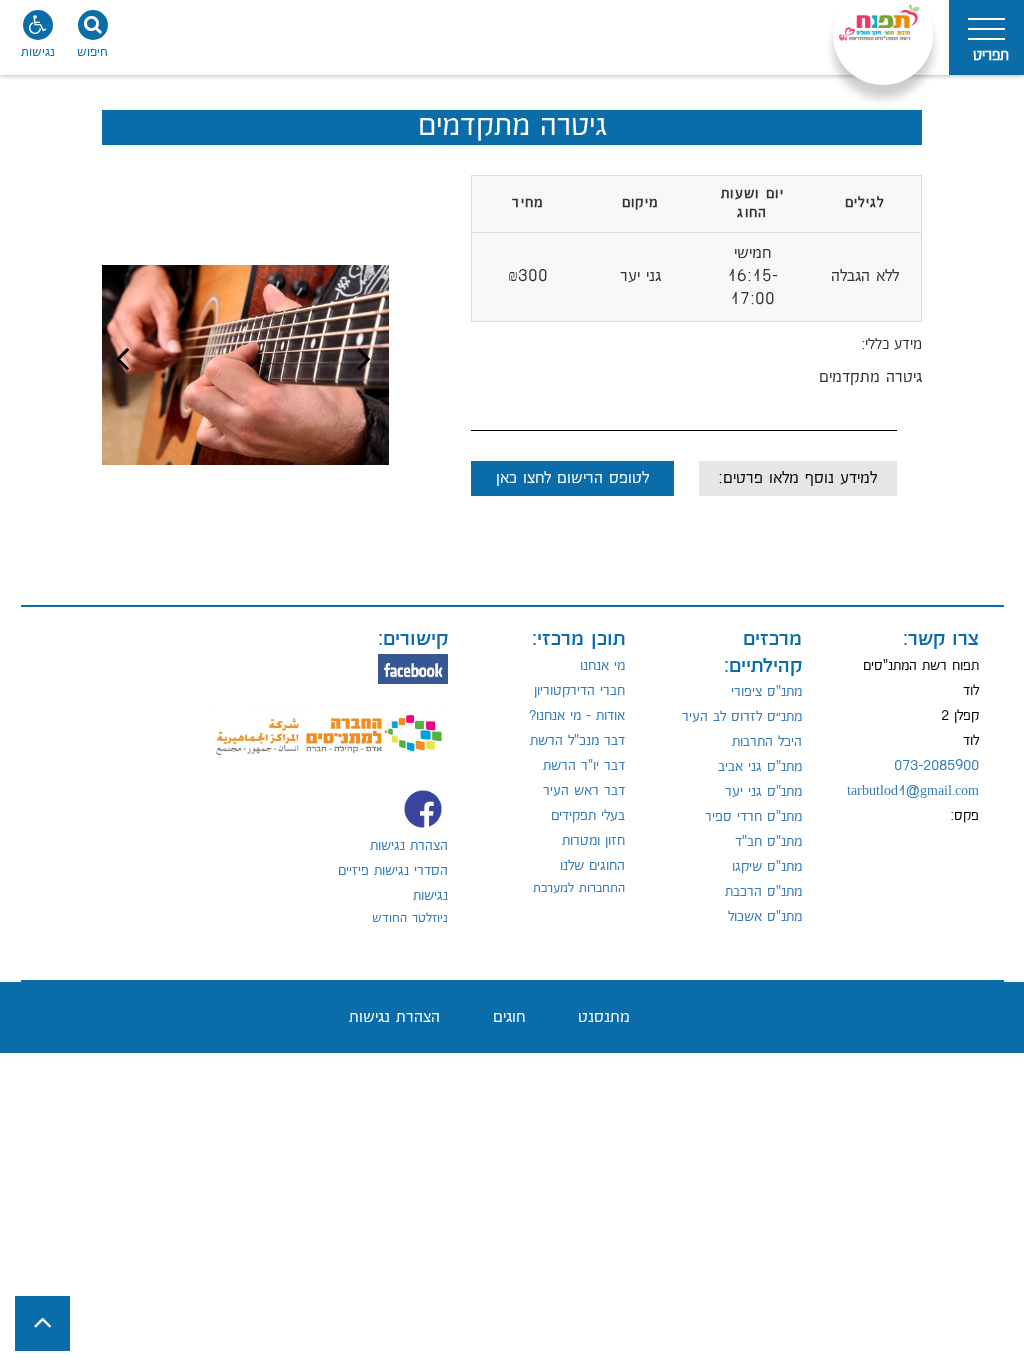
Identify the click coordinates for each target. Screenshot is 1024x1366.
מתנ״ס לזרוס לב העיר (742, 717)
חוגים (509, 1017)
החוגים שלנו (592, 866)
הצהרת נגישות (409, 846)
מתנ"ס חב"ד (768, 842)
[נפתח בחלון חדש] (328, 723)
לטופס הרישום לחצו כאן (572, 478)
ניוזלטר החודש (410, 918)
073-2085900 (936, 766)
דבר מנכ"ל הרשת (577, 741)
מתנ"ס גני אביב (760, 767)
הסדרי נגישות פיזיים (393, 871)
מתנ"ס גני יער (763, 792)
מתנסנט (604, 1017)
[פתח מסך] (40, 40)
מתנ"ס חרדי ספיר (753, 817)
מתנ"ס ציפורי (766, 692)
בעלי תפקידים (588, 816)
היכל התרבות (767, 742)
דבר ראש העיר (584, 791)
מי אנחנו (602, 666)
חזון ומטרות (593, 841)
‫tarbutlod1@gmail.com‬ (913, 791)
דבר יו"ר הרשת (584, 766)
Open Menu (986, 37)
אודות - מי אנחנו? (577, 716)
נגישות (430, 896)
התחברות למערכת (579, 888)
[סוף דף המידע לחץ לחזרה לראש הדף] (42, 1323)
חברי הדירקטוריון (579, 691)
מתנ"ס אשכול (765, 917)
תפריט (991, 55)
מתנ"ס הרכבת (763, 892)
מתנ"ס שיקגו (767, 867)
